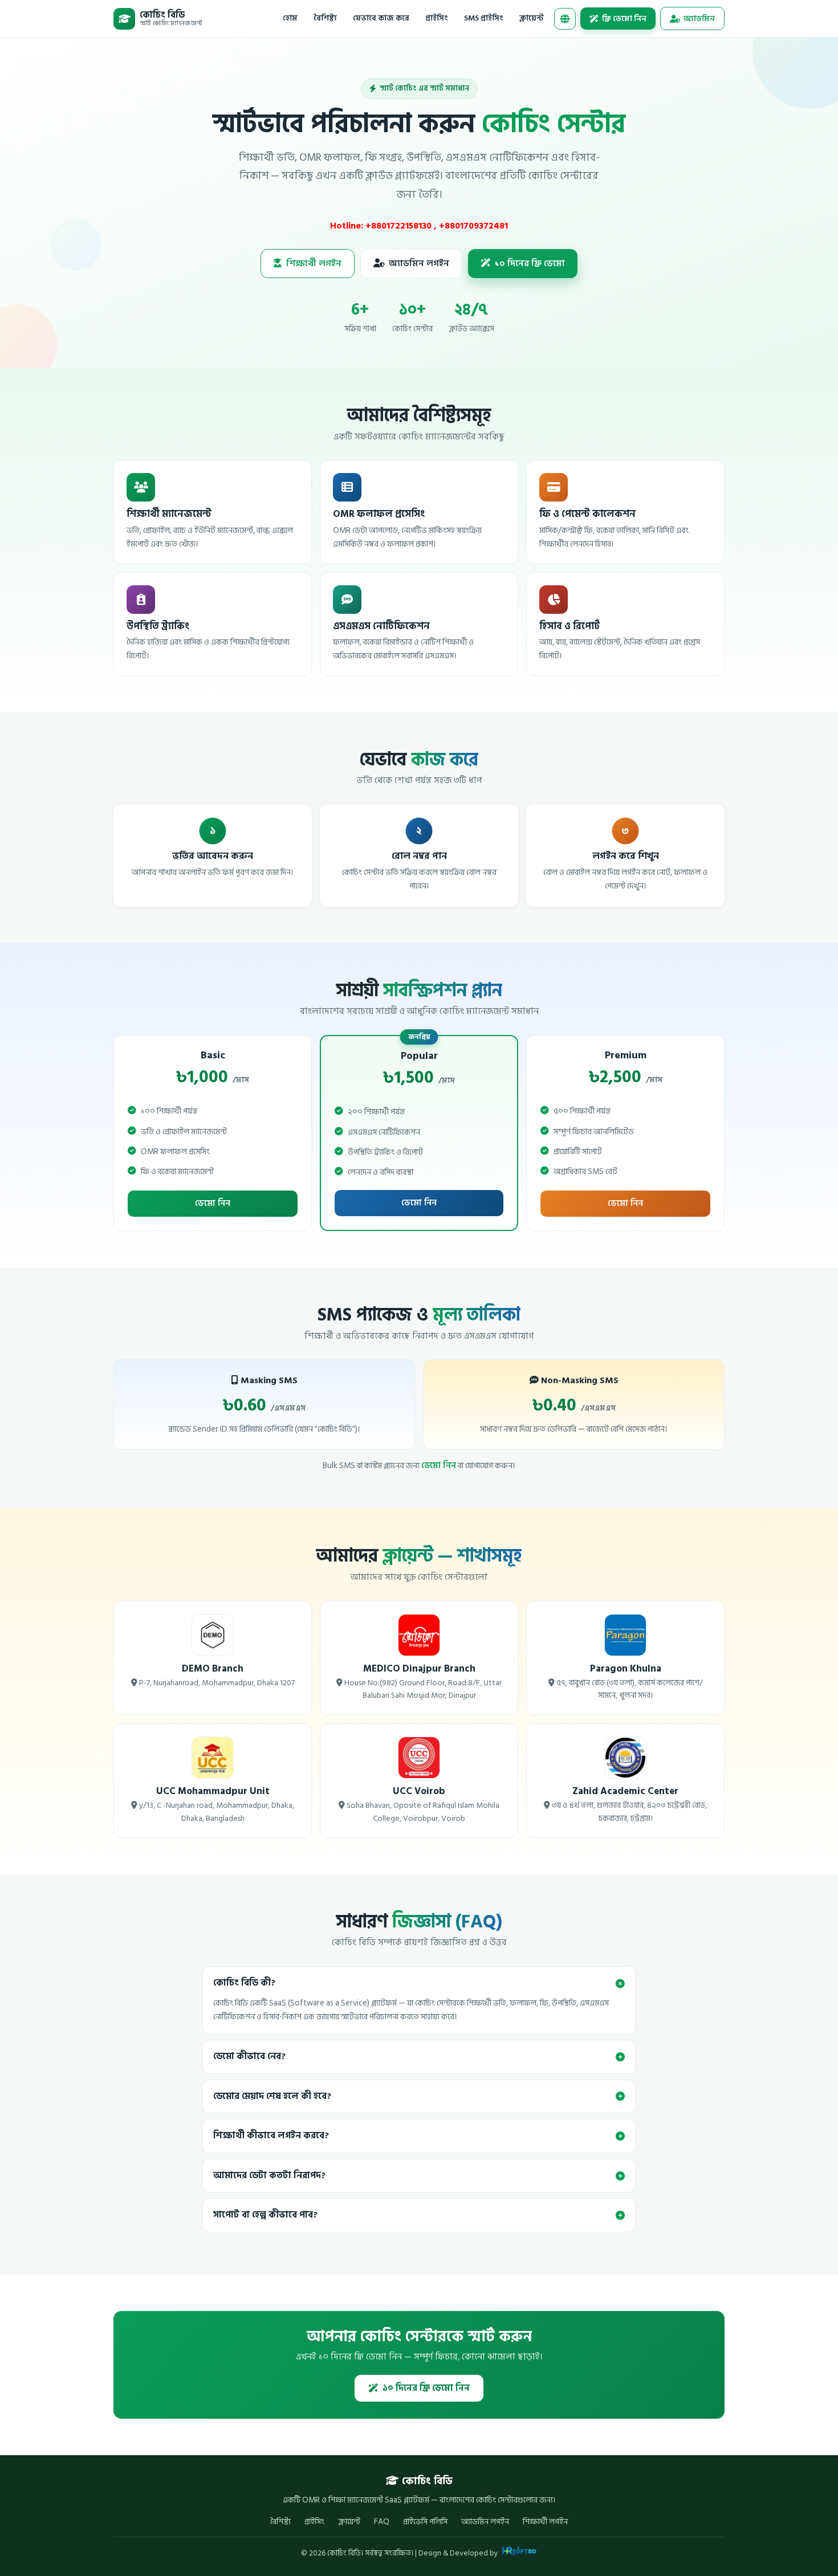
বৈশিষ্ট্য (325, 18)
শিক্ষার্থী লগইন (314, 264)
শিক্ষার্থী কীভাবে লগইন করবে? (271, 2136)
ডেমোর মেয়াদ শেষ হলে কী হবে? (272, 2096)
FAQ (382, 2522)
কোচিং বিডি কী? (244, 1983)
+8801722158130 (400, 226)
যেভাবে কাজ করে (381, 18)
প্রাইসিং (437, 18)
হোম (290, 18)
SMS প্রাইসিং (484, 18)
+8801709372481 (473, 226)
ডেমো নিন (213, 1203)
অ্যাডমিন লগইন (419, 264)
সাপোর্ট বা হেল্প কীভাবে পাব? (265, 2215)
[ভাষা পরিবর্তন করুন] (565, 19)
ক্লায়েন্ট (532, 18)
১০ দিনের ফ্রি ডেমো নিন (426, 2388)
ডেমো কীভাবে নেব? (249, 2057)
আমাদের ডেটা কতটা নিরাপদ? (269, 2176)
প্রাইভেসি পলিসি (425, 2522)
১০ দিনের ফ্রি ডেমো (530, 264)
